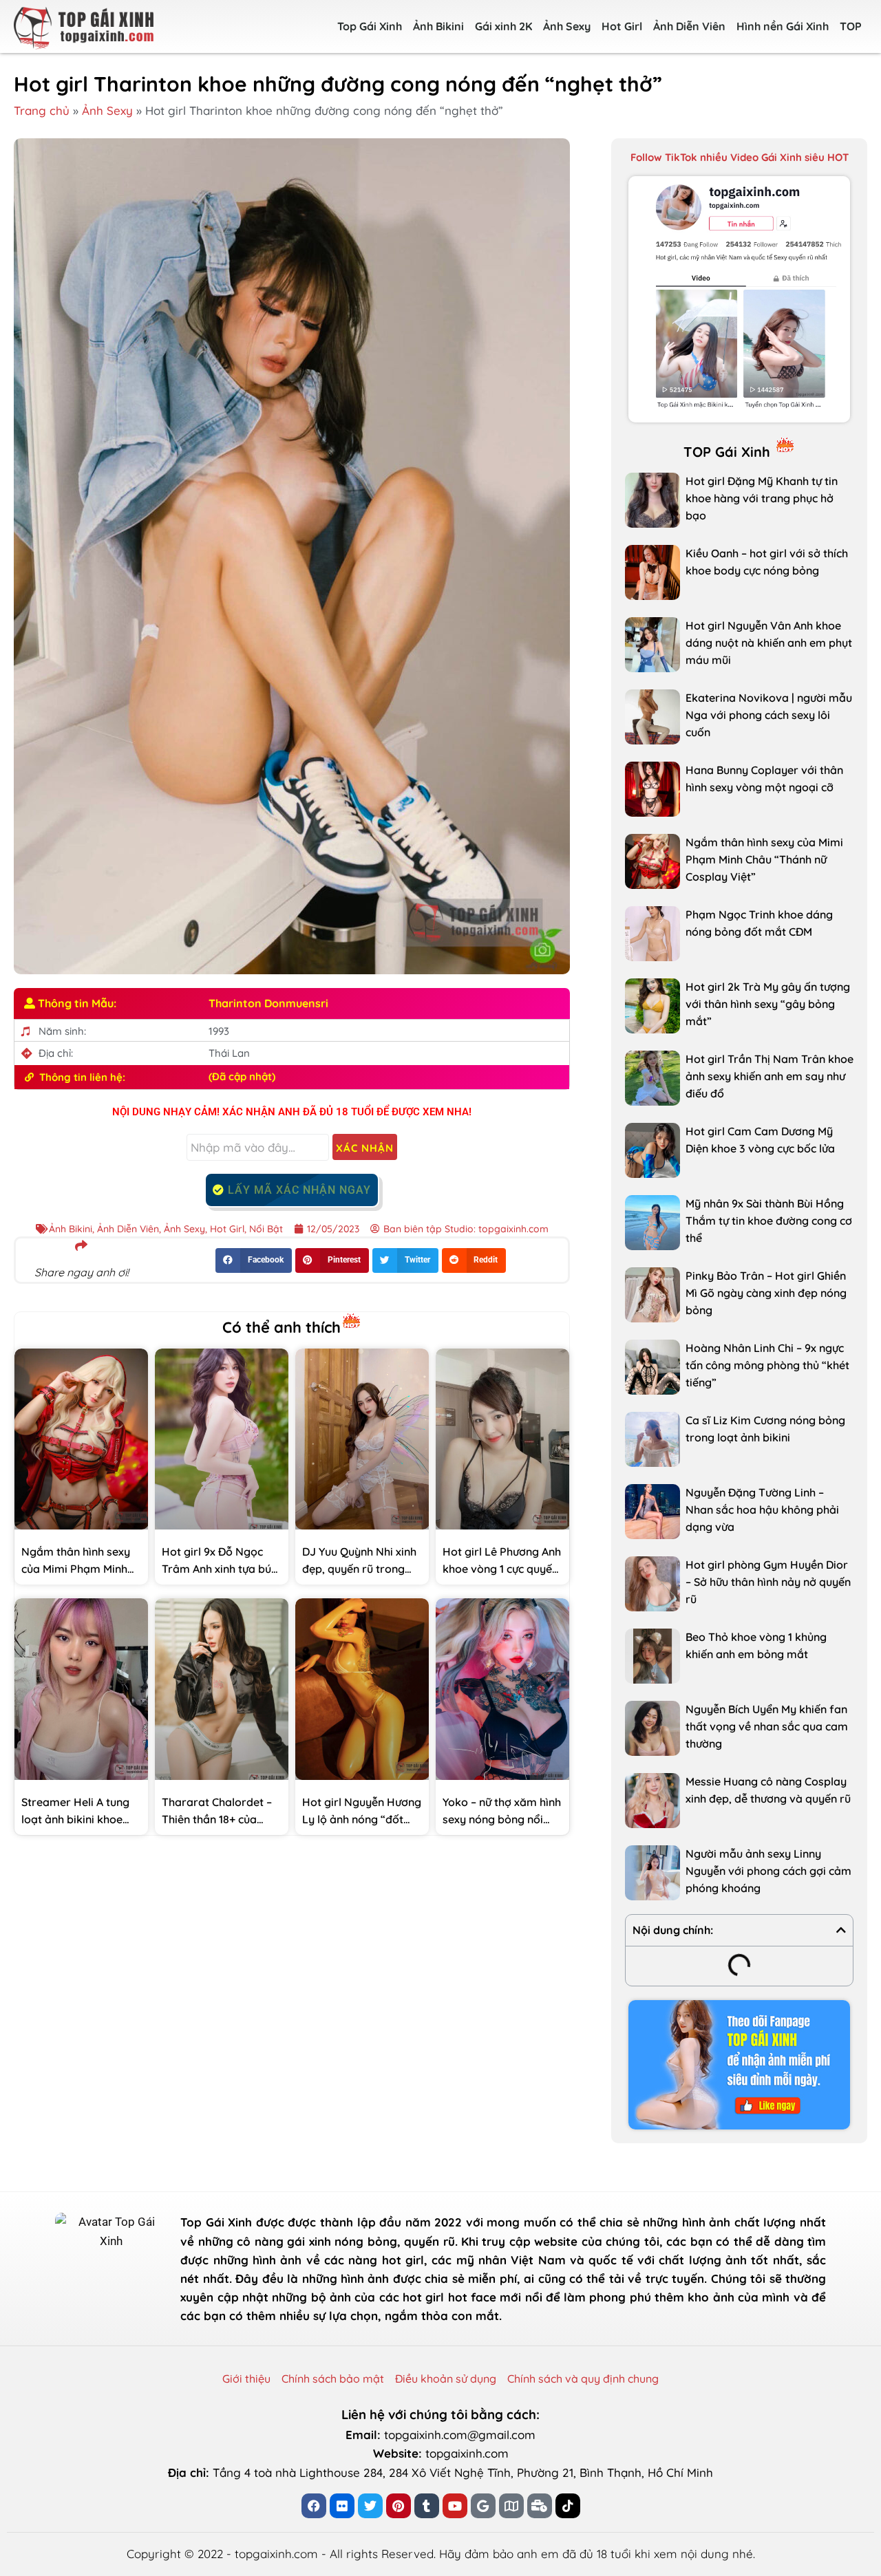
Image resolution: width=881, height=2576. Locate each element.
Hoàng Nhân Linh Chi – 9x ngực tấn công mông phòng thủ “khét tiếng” (767, 1365)
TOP (851, 26)
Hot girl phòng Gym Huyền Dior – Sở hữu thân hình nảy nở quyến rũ (768, 1582)
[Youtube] (455, 2506)
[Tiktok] (568, 2506)
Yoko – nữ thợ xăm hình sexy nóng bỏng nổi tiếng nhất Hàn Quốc (502, 1819)
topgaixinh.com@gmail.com (460, 2435)
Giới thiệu (246, 2379)
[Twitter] (370, 2506)
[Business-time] (540, 2506)
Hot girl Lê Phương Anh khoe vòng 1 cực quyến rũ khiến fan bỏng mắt (502, 1569)
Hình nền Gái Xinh (783, 26)
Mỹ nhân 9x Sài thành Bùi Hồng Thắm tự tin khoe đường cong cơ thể (769, 1221)
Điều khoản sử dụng (446, 2379)
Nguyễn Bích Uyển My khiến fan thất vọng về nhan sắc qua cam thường (767, 1726)
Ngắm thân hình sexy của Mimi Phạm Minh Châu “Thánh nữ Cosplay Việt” (764, 859)
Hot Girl (622, 26)
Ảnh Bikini (438, 26)
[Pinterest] (399, 2506)
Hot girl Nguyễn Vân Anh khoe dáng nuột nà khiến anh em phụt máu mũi (769, 643)
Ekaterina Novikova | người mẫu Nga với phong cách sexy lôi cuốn (769, 715)
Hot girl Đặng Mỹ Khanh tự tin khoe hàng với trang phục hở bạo (762, 498)
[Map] (511, 2506)
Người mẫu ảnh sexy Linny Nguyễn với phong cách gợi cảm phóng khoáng (768, 1871)
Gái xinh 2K (503, 26)
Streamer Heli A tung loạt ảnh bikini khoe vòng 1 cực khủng (75, 1819)
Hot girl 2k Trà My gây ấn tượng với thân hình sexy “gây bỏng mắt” (768, 1004)
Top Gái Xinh (370, 26)
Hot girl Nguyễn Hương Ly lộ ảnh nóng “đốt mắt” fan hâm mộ (362, 1819)
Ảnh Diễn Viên (689, 26)
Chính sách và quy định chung (583, 2379)
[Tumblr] (427, 2506)
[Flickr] (342, 2506)
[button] (254, 1260)
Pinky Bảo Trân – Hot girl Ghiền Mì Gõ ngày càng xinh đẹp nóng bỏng (766, 1293)
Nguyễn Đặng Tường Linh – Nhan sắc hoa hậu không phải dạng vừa (762, 1510)
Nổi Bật (266, 1229)
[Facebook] (314, 2506)
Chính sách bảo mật (333, 2379)
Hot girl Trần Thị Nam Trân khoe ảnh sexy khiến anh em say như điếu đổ (769, 1076)
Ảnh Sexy (567, 26)
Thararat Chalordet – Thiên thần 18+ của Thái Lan (217, 1819)
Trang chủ (42, 110)
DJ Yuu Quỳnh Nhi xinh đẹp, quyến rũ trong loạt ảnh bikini (359, 1569)
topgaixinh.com (467, 2453)
